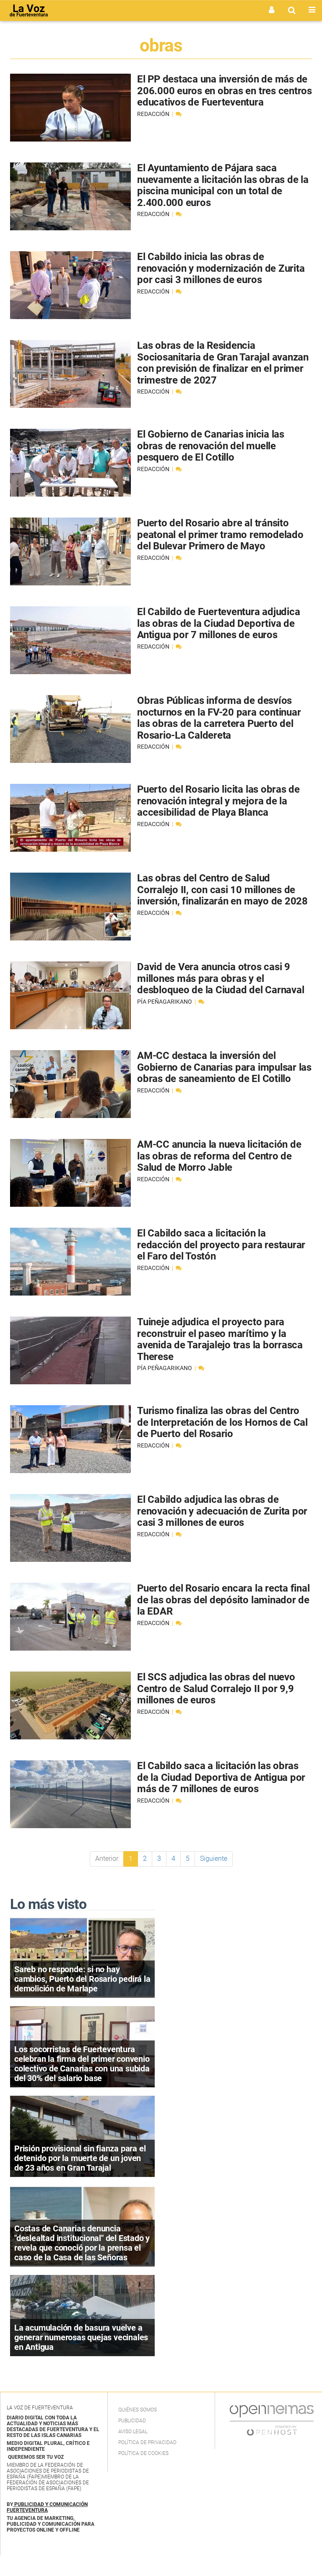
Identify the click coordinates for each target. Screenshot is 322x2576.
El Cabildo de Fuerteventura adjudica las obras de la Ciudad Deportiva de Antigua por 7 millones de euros (218, 623)
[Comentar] (179, 114)
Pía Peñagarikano (165, 1002)
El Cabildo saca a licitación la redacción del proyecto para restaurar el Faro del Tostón (221, 1245)
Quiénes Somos (138, 2410)
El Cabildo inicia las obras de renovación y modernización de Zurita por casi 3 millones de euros (221, 268)
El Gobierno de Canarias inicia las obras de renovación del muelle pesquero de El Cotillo (211, 446)
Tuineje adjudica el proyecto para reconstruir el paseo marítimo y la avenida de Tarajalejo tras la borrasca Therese (220, 1339)
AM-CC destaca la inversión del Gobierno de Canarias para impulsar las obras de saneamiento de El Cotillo (224, 1067)
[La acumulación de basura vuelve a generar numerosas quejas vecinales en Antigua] (82, 2315)
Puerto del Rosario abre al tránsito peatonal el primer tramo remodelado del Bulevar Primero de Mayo (220, 535)
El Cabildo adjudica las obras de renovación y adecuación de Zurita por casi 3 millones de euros (222, 1511)
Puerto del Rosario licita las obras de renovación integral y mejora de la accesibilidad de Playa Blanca (218, 801)
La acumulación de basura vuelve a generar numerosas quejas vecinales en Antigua (81, 2337)
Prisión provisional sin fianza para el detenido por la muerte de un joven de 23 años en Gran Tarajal (80, 2158)
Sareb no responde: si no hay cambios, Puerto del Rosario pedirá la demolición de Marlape (82, 1979)
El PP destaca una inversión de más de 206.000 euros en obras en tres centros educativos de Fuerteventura (225, 91)
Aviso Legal (133, 2432)
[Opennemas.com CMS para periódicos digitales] (272, 2420)
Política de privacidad (147, 2442)
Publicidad (132, 2421)
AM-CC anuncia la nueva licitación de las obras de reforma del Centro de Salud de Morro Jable (219, 1156)
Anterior (107, 1859)
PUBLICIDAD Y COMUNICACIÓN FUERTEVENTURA (47, 2507)
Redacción (154, 114)
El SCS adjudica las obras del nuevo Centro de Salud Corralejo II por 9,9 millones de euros (216, 1689)
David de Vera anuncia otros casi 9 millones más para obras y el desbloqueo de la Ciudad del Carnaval (221, 978)
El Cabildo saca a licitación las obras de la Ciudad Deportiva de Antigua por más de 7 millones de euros (221, 1777)
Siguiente (214, 1859)
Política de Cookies (143, 2453)
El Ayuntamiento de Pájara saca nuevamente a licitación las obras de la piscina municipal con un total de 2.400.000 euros (223, 185)
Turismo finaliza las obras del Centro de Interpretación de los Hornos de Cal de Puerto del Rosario (222, 1422)
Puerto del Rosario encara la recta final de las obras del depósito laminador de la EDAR (223, 1600)
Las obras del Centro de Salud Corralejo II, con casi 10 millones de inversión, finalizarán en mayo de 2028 (222, 890)
